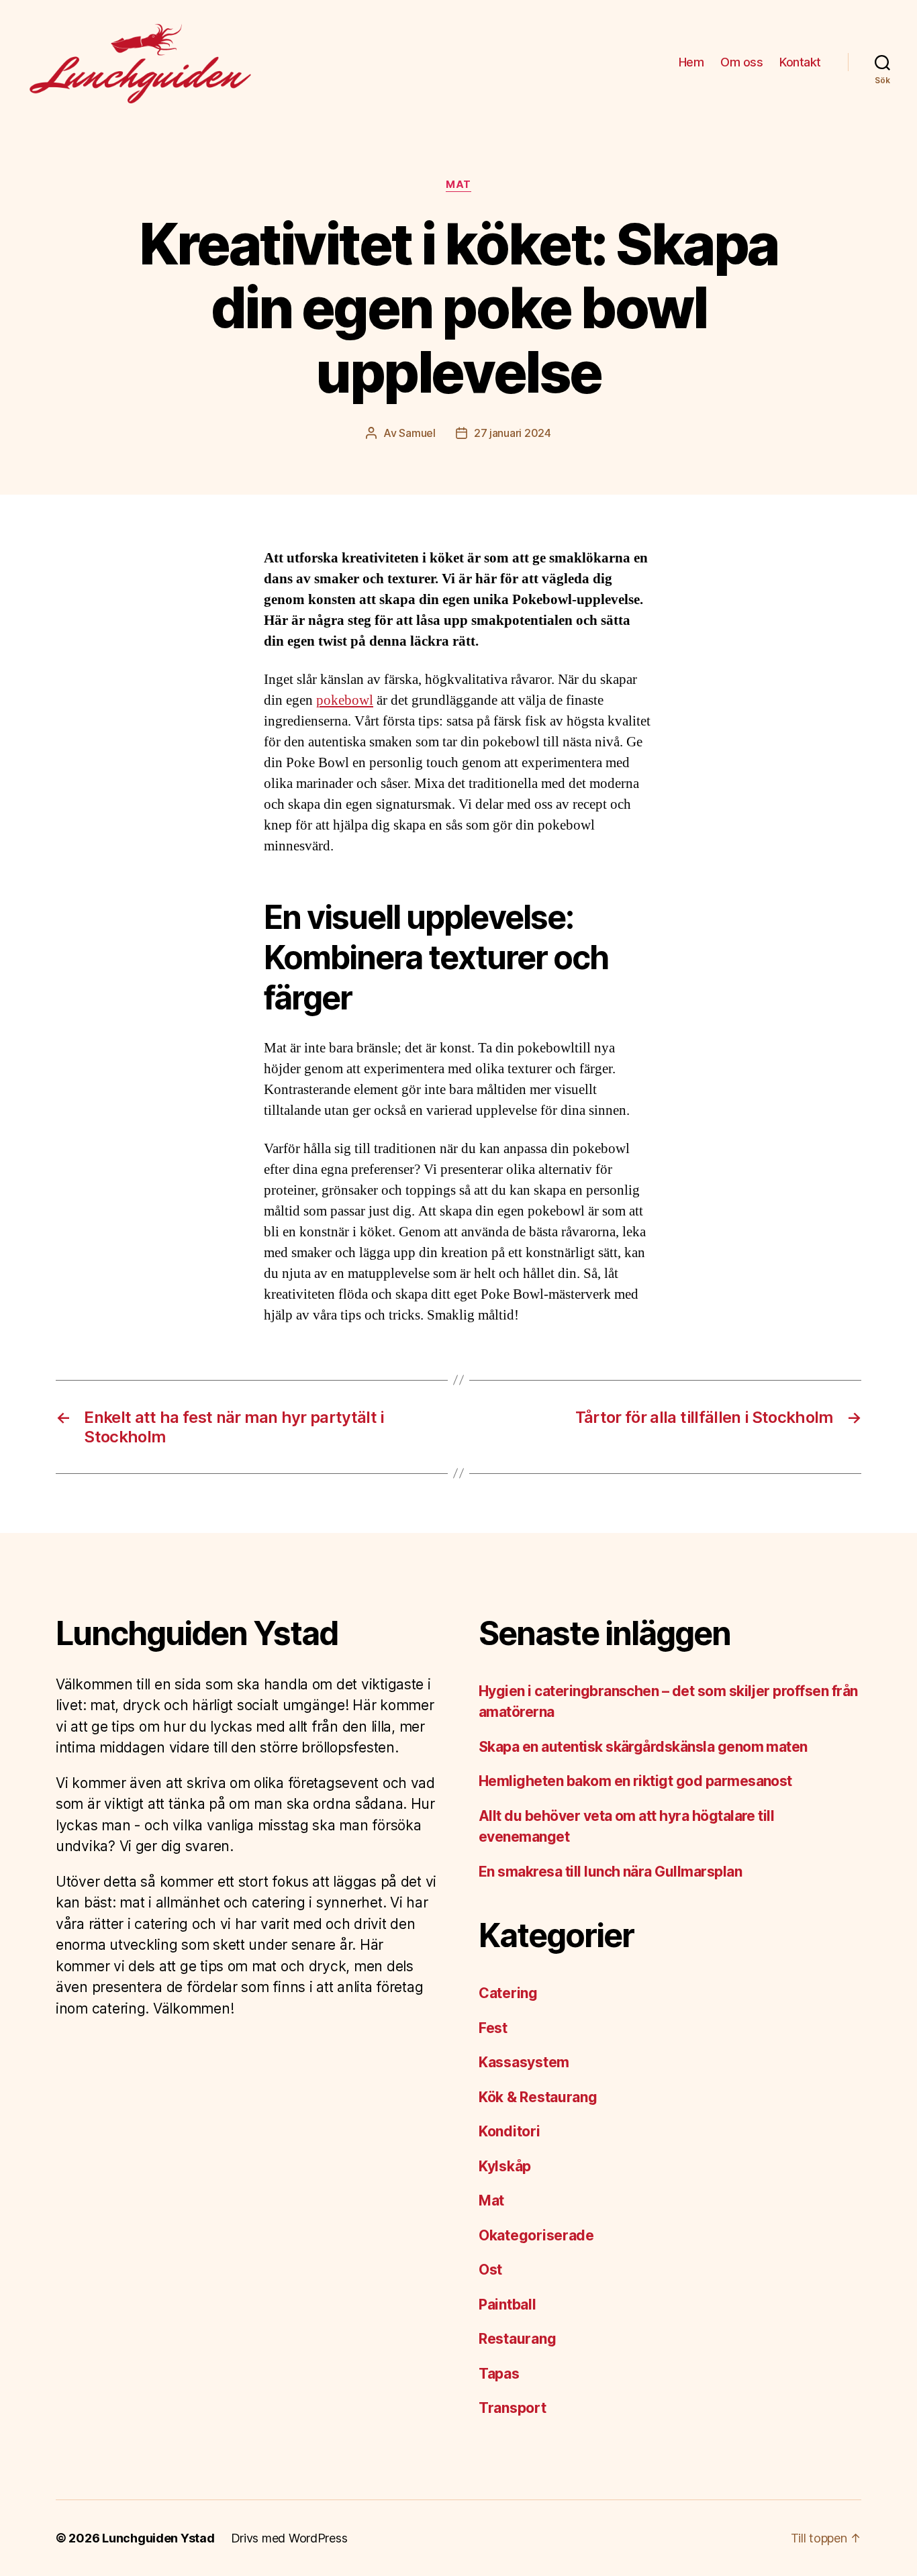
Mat (458, 185)
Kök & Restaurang (538, 2097)
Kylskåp (505, 2166)
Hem (691, 62)
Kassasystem (524, 2062)
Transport (513, 2408)
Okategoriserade (536, 2235)
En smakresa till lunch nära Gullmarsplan (610, 1872)
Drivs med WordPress (289, 2538)
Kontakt (800, 62)
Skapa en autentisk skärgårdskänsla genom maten (643, 1747)
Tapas (499, 2374)
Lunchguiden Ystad (158, 2538)
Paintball (508, 2305)
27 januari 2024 (513, 433)
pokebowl (345, 700)
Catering (508, 1993)
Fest (493, 2028)
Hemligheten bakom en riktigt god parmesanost (637, 1781)
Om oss (741, 62)
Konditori (510, 2131)
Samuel (417, 433)
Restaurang (517, 2339)
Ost (490, 2270)
